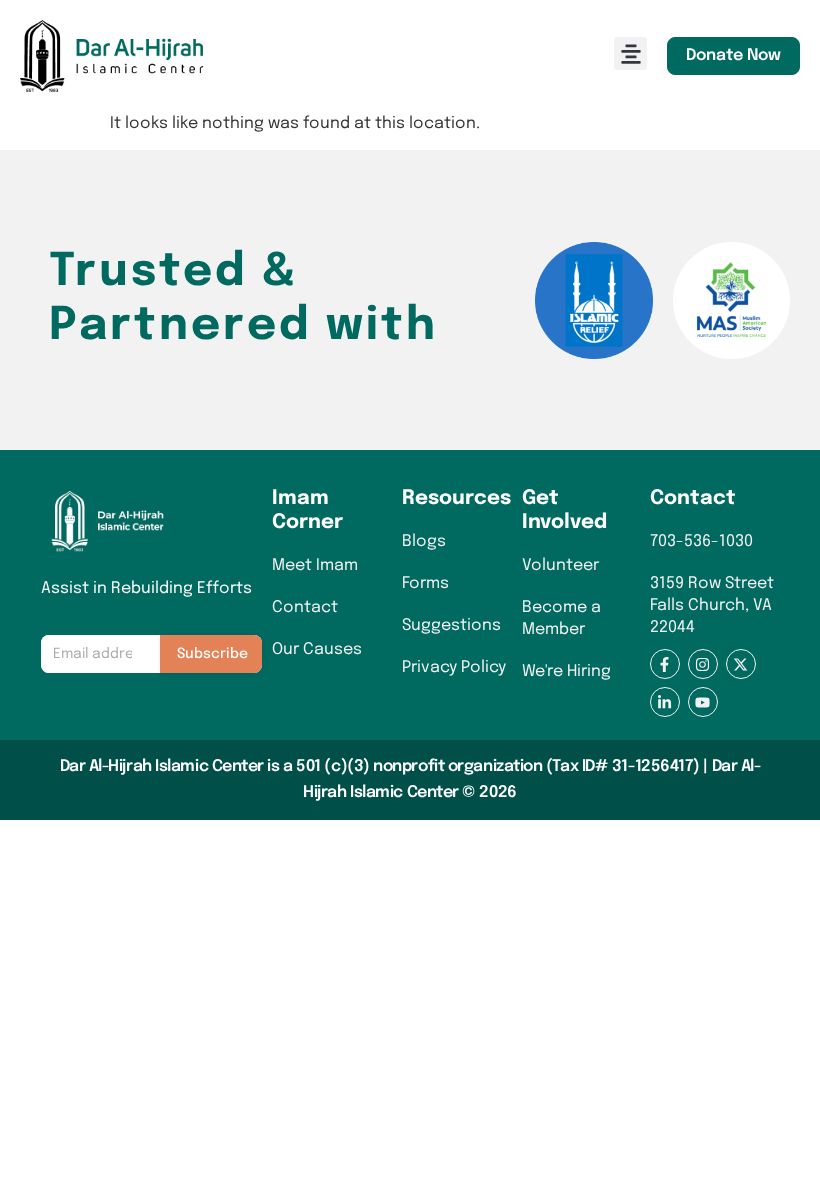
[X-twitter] (741, 664)
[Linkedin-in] (665, 702)
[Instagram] (703, 664)
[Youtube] (703, 702)
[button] (630, 53)
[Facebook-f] (665, 664)
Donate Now (733, 55)
